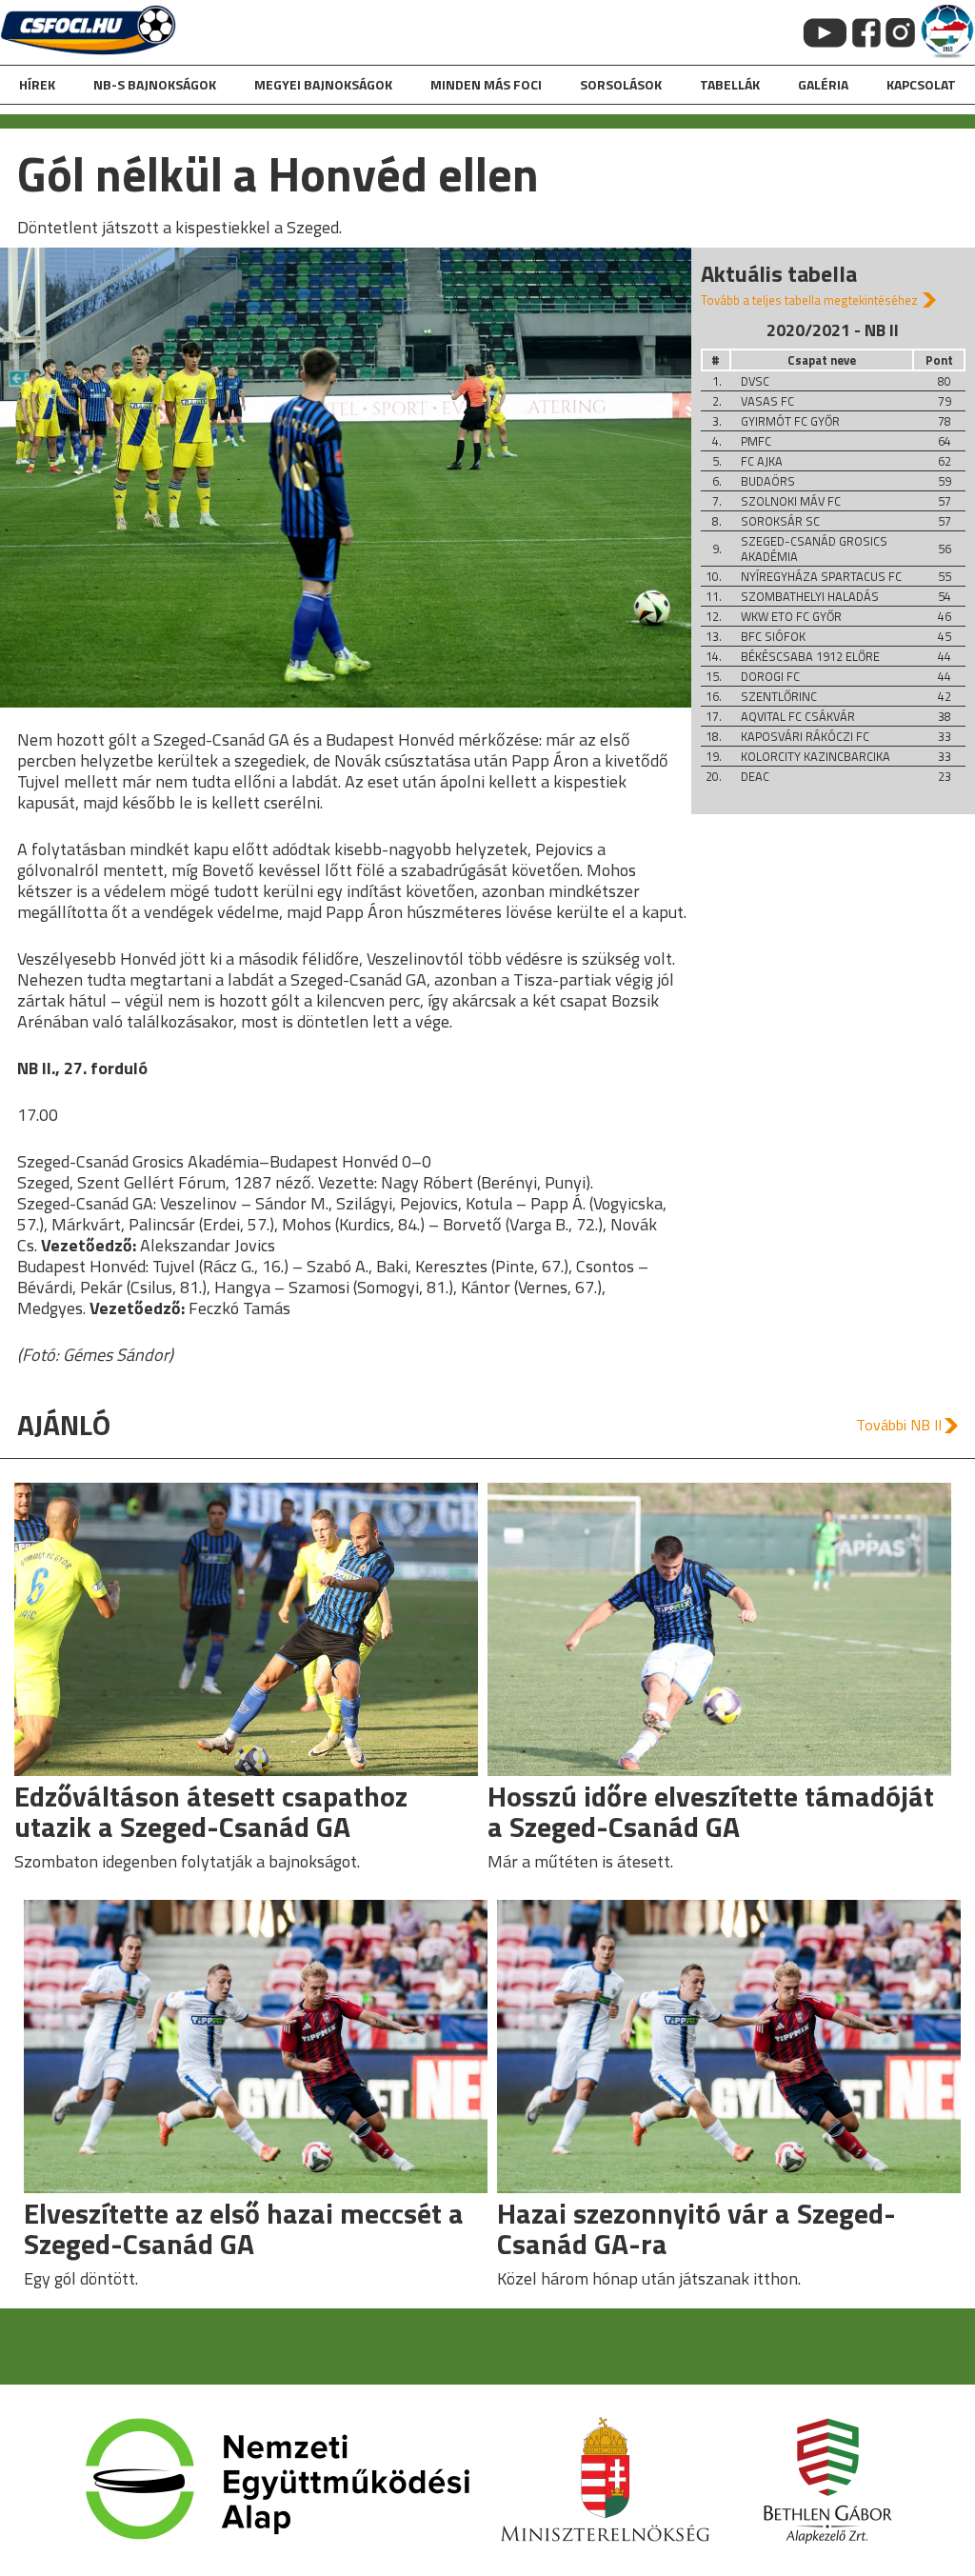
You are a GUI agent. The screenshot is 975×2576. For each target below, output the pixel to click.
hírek (37, 84)
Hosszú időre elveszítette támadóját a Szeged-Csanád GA (711, 1811)
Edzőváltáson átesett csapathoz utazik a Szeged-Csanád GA (211, 1811)
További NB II (899, 1425)
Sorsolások (621, 84)
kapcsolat (921, 84)
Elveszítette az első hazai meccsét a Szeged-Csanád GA (244, 2228)
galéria (823, 84)
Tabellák (730, 84)
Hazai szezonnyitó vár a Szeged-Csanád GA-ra (696, 2228)
